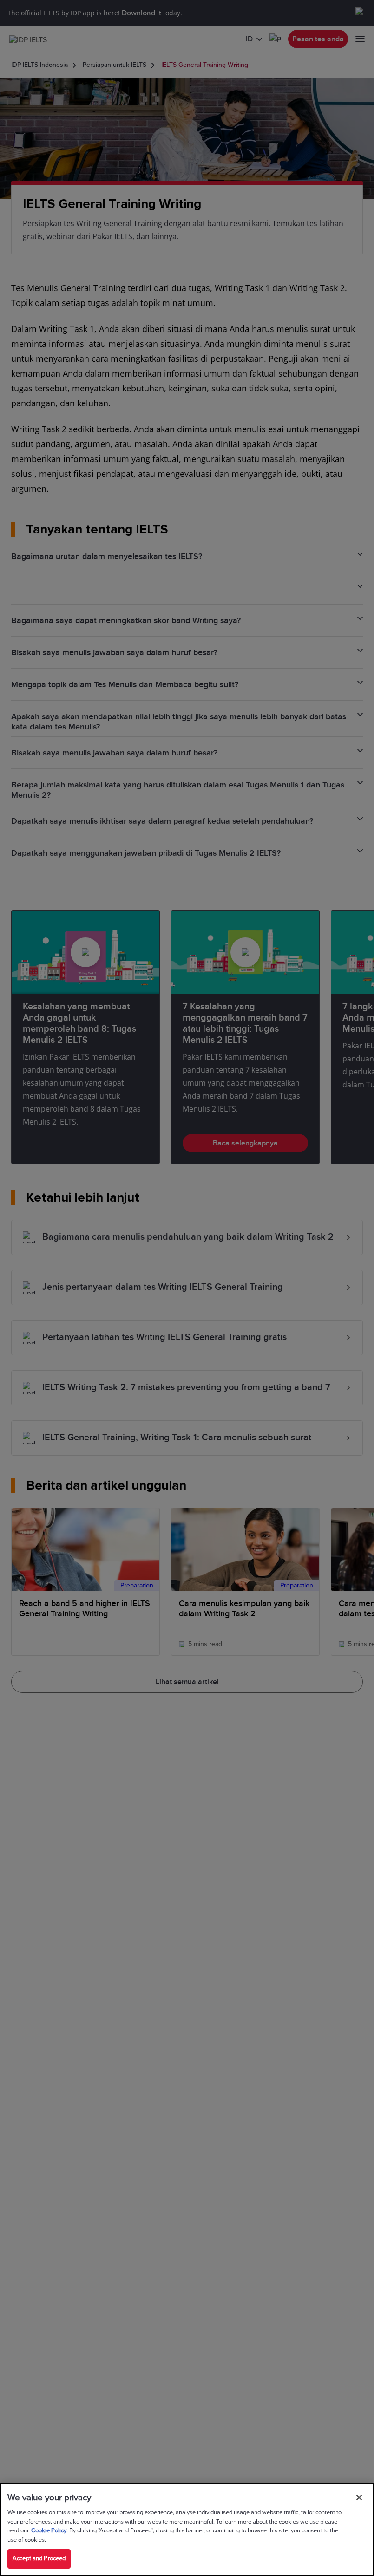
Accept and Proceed (39, 2558)
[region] (187, 2529)
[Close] (359, 2498)
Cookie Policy (49, 2530)
